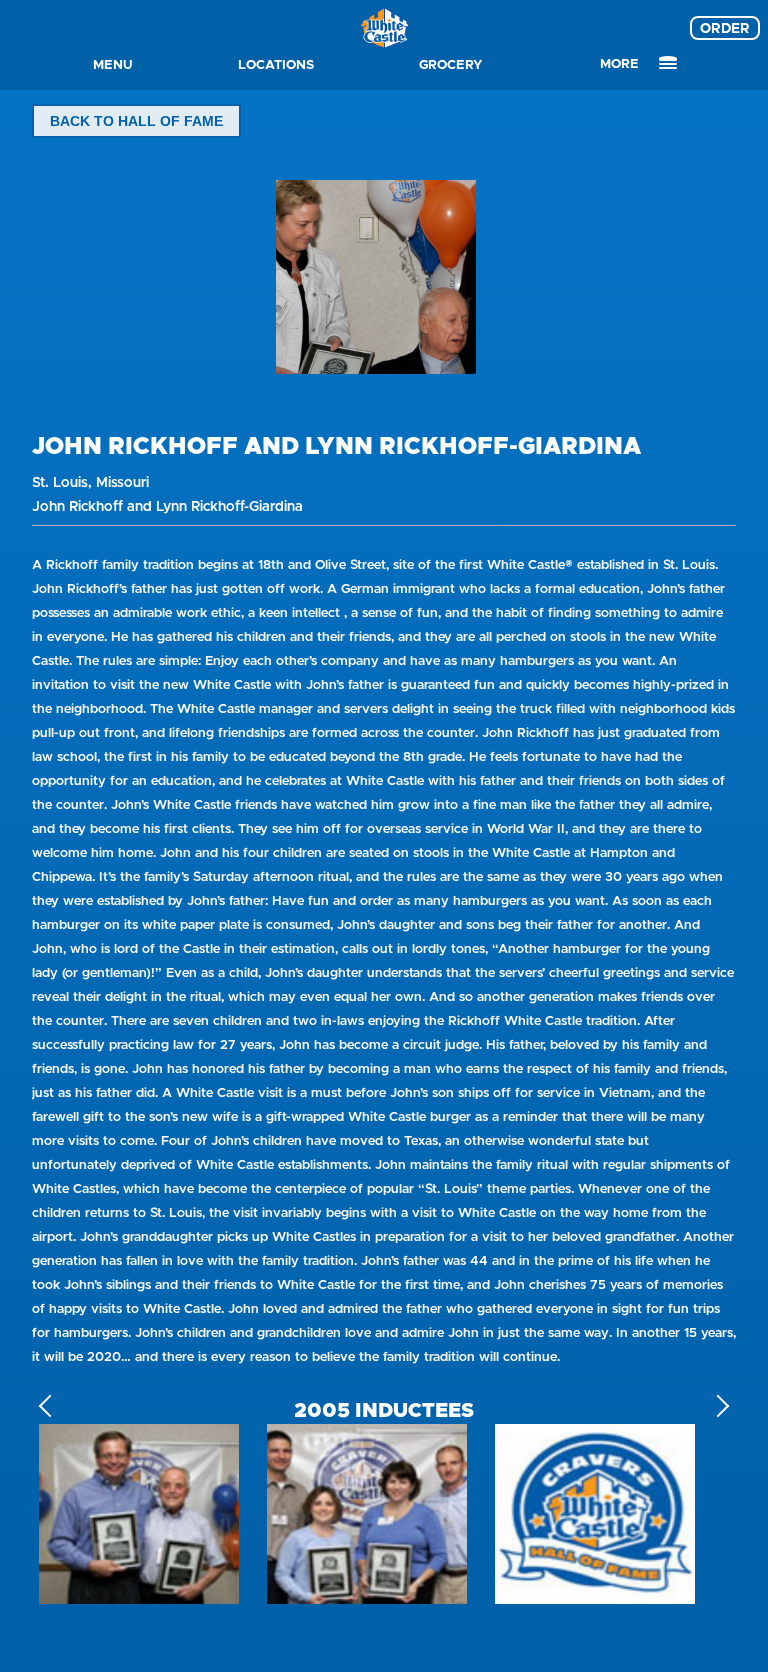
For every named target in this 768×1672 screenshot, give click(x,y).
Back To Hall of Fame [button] (136, 121)
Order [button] (725, 28)
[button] (718, 1406)
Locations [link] (276, 64)
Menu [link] (113, 64)
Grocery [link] (451, 64)
